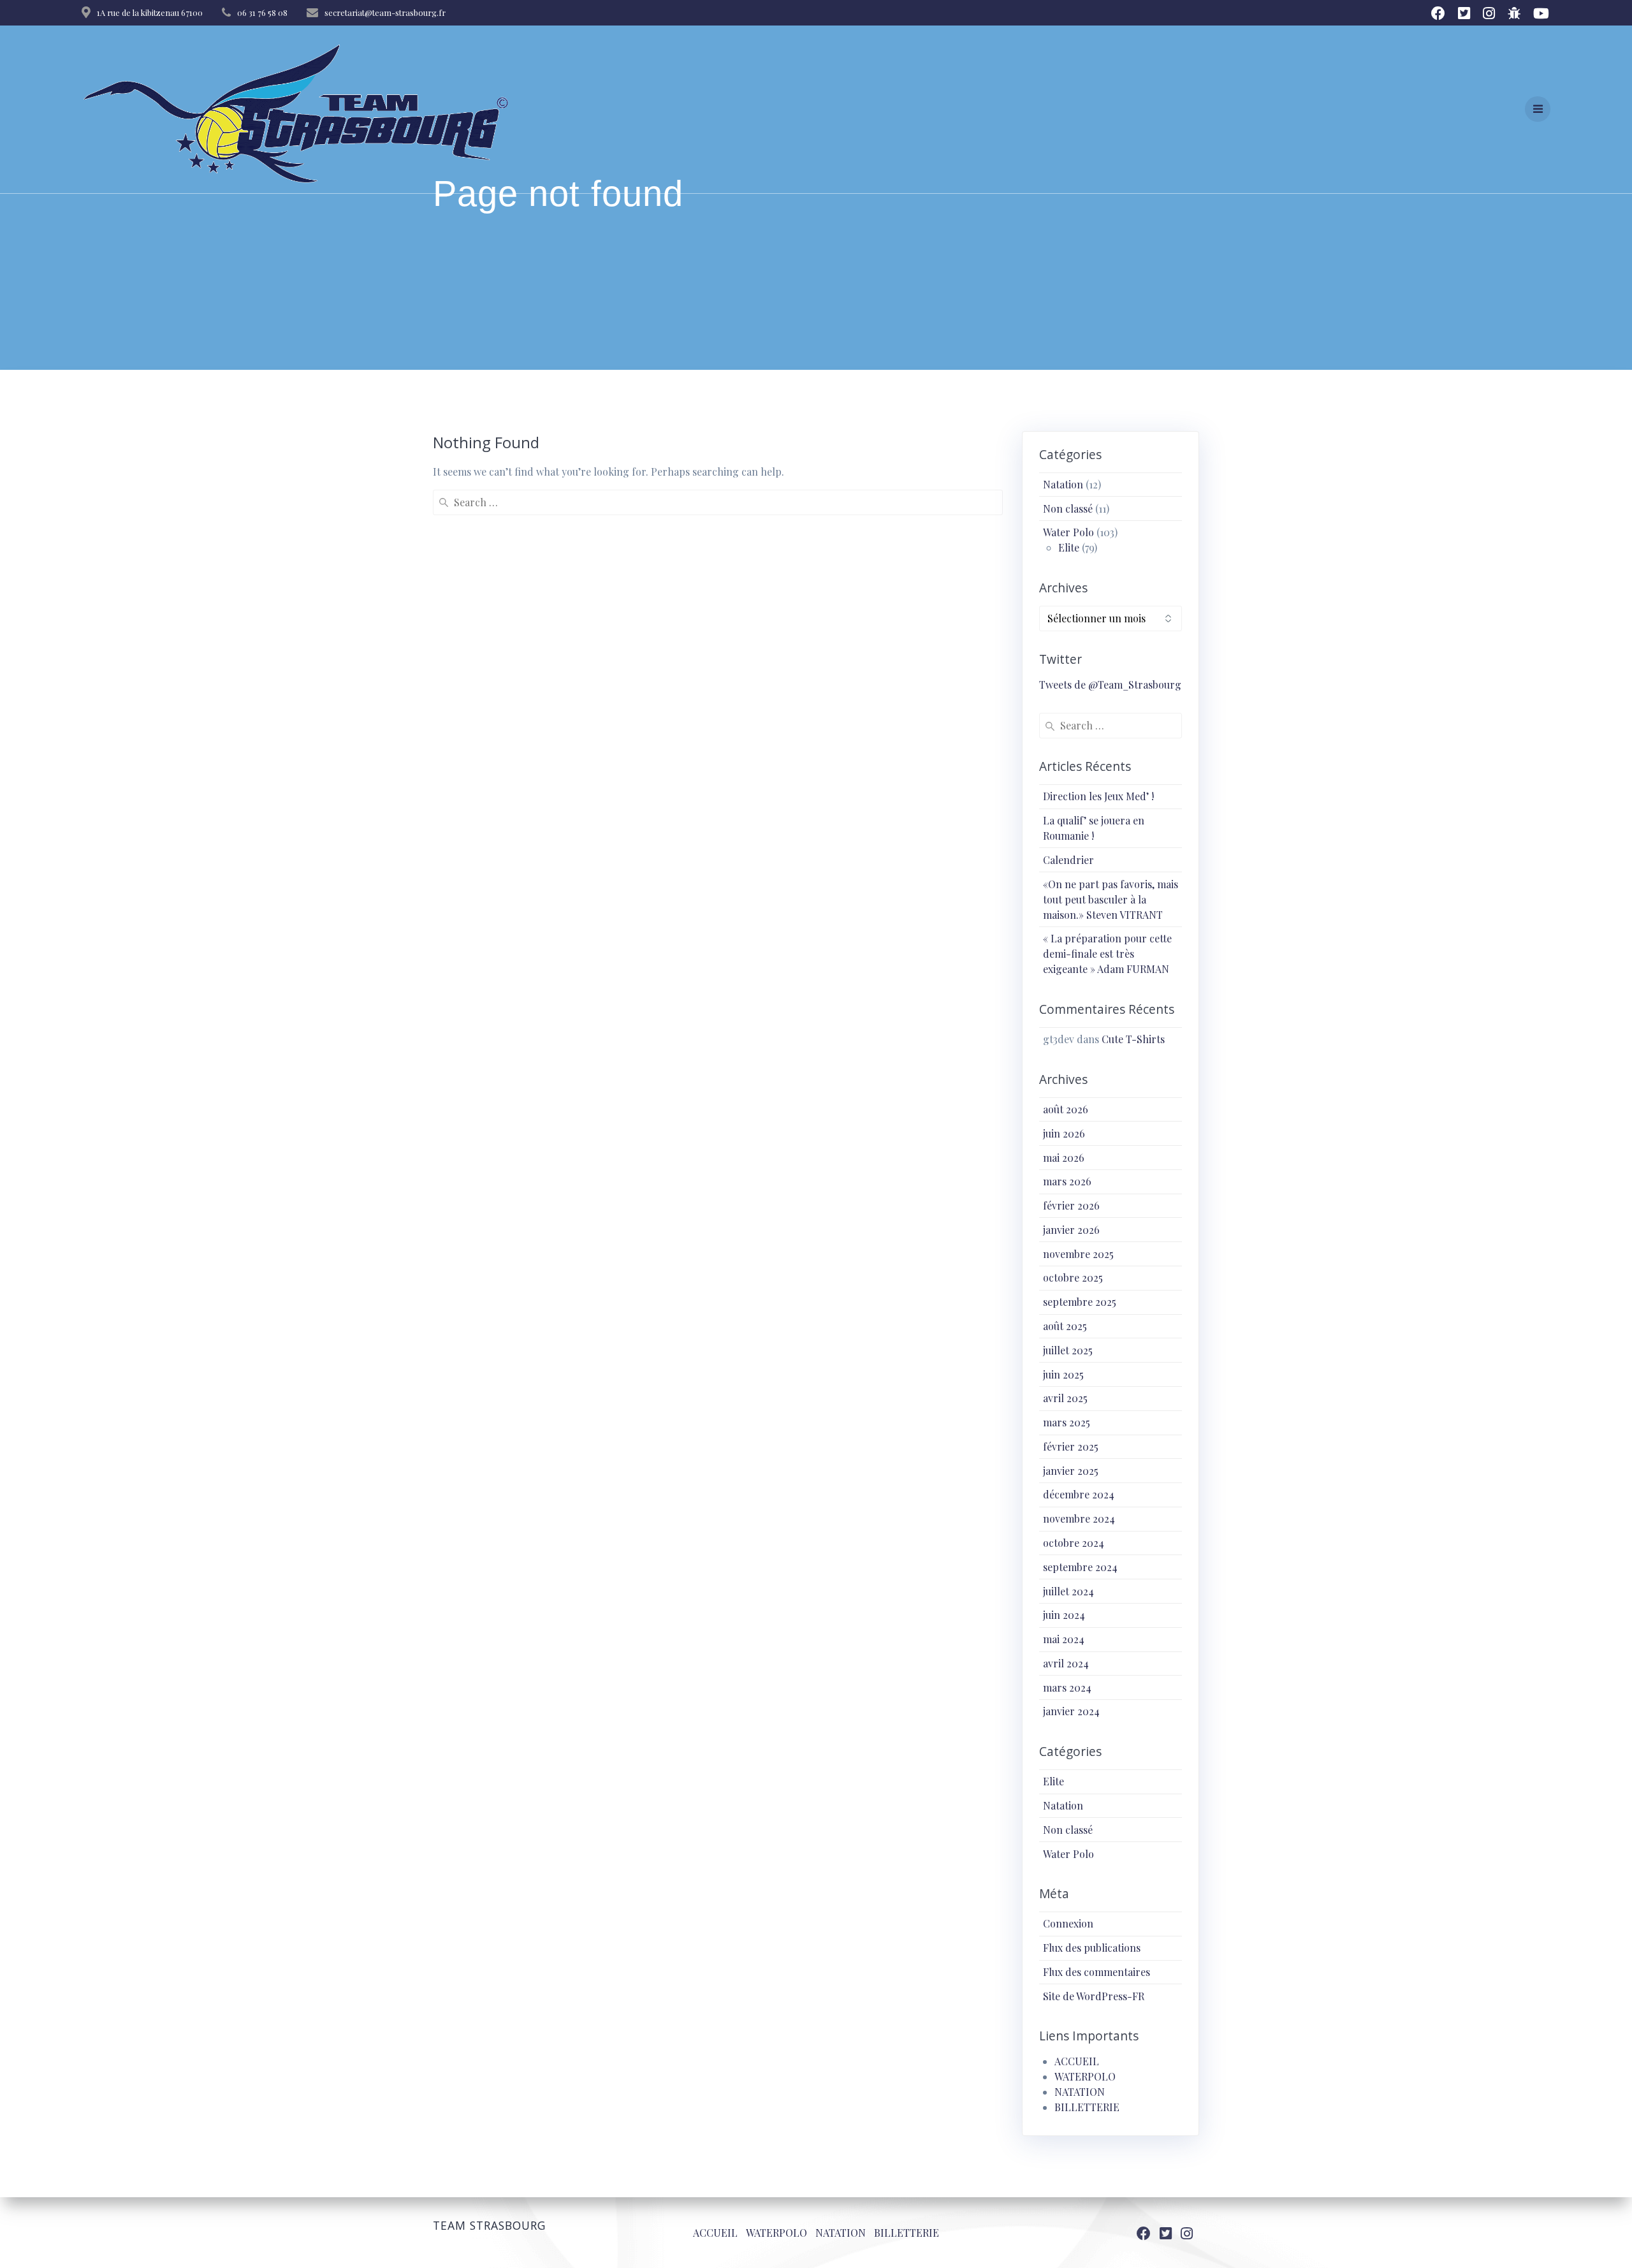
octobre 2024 (1074, 1543)
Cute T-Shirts (1133, 1039)
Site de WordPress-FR (1094, 1996)
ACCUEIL (1077, 2061)
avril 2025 (1065, 1398)
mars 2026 (1067, 1181)
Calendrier (1068, 860)
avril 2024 (1066, 1663)
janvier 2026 (1071, 1230)
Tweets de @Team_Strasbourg (1110, 684)
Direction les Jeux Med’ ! (1098, 796)
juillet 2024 (1068, 1591)
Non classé (1068, 508)
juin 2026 (1064, 1133)
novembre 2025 (1078, 1254)
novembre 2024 (1079, 1518)
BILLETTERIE (1087, 2107)
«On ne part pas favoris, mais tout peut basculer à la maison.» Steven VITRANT (1111, 899)
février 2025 (1071, 1446)
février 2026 (1071, 1205)
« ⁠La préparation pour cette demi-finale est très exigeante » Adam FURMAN (1107, 954)
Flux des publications (1092, 1948)
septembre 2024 (1080, 1567)
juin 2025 (1063, 1374)
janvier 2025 (1071, 1471)
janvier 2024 (1071, 1711)
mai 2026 (1064, 1158)
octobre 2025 (1073, 1277)
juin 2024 (1064, 1615)
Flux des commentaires (1096, 1972)
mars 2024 (1067, 1687)
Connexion (1068, 1923)
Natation (1063, 484)
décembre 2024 (1079, 1494)
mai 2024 (1064, 1639)
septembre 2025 (1080, 1302)
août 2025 (1065, 1326)
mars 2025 (1067, 1422)
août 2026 (1066, 1109)
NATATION (1080, 2092)
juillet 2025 (1068, 1350)
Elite (1069, 547)
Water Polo (1068, 532)
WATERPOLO (1085, 2076)
